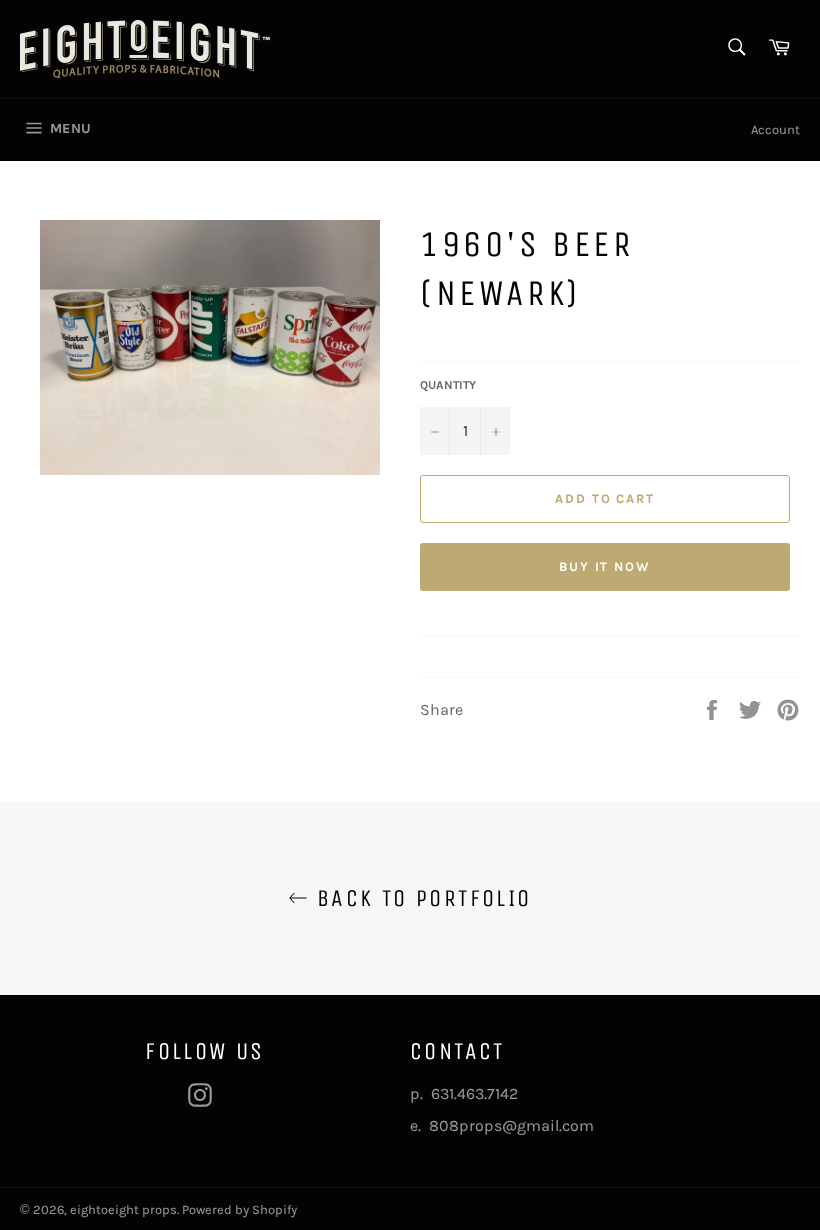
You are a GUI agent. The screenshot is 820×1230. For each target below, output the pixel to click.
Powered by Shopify (239, 1209)
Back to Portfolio (419, 898)
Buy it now (605, 566)
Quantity (448, 385)
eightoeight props (123, 1209)
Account (775, 129)
